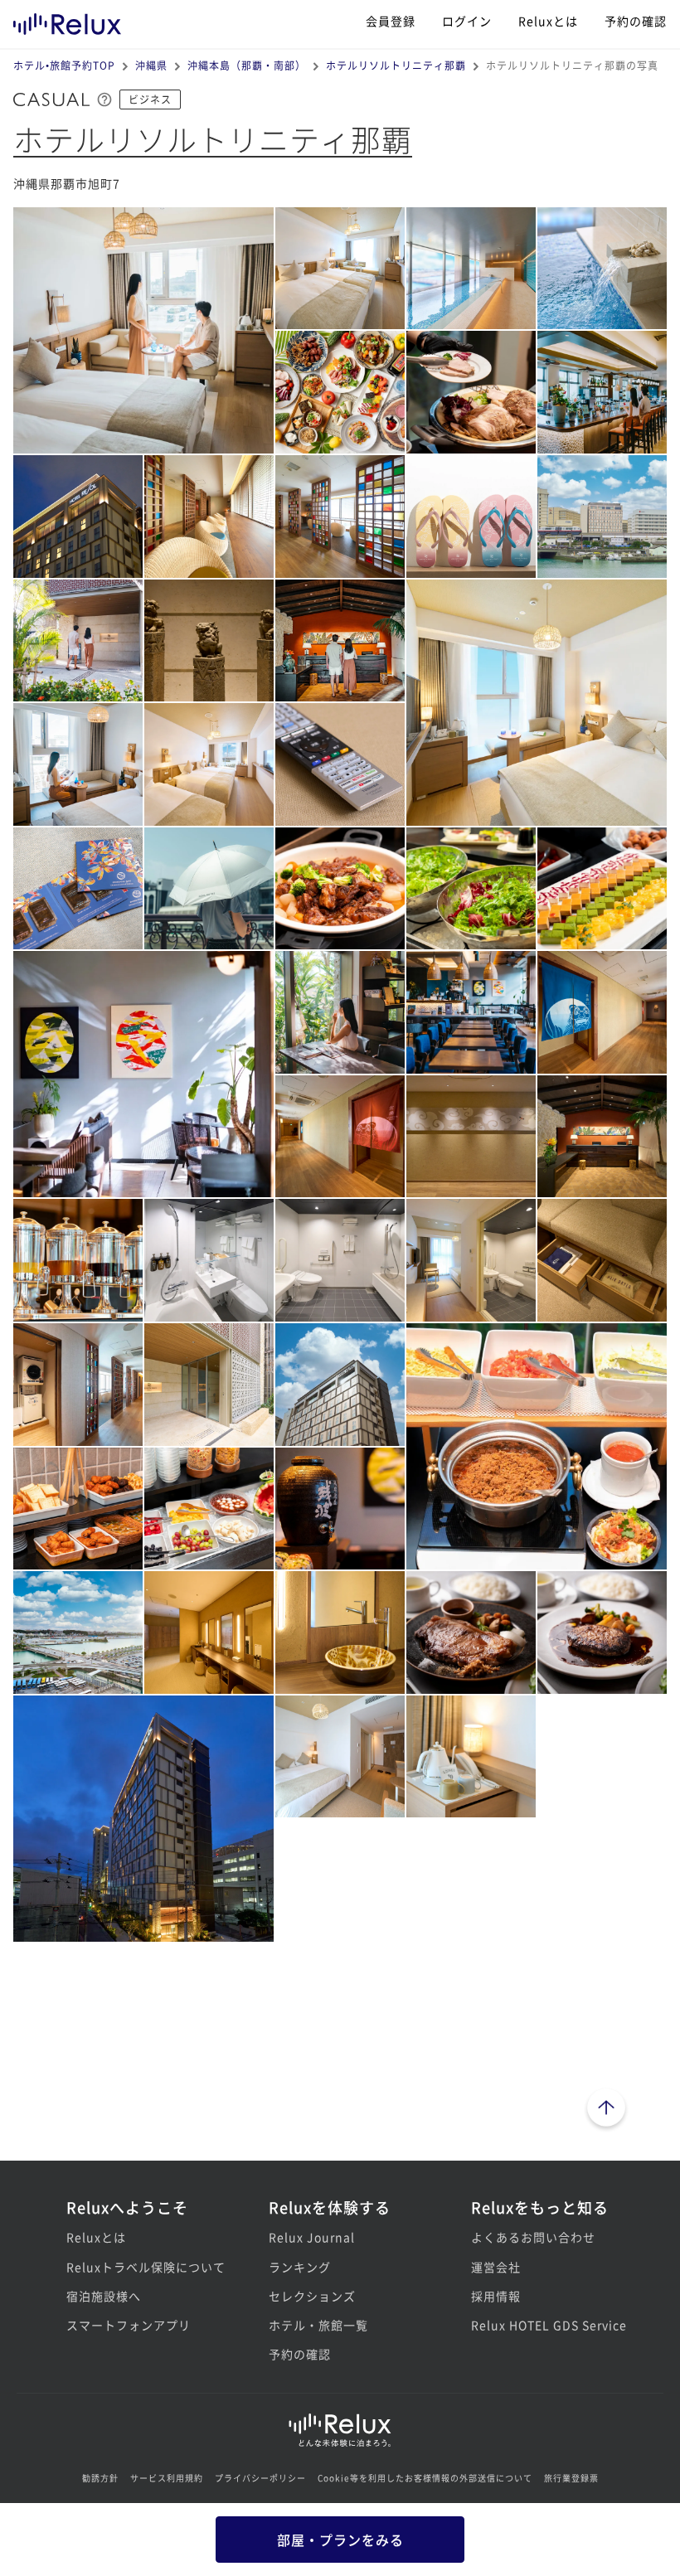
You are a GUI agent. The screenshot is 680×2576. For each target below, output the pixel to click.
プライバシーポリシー (260, 2478)
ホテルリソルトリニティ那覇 (396, 65)
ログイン (467, 21)
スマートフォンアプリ (129, 2325)
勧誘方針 (100, 2478)
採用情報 (496, 2296)
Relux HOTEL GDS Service (542, 2325)
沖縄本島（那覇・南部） (247, 65)
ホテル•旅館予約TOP (64, 65)
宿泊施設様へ (104, 2296)
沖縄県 (151, 65)
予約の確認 (636, 21)
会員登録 (391, 21)
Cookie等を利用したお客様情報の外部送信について (425, 2478)
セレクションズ (312, 2296)
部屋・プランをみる (340, 2540)
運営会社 (496, 2267)
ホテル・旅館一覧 (318, 2325)
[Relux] (67, 20)
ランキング (300, 2267)
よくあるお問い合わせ (533, 2237)
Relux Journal (312, 2237)
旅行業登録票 (571, 2478)
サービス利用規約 (167, 2478)
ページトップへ (606, 2110)
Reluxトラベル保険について (138, 2267)
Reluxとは (548, 21)
